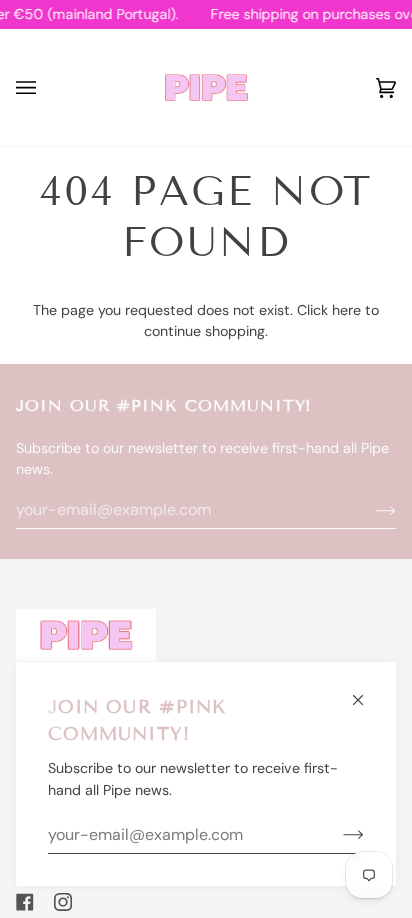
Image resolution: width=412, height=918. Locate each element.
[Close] (366, 691)
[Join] (337, 835)
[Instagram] (63, 902)
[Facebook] (25, 902)
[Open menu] (46, 87)
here (346, 310)
